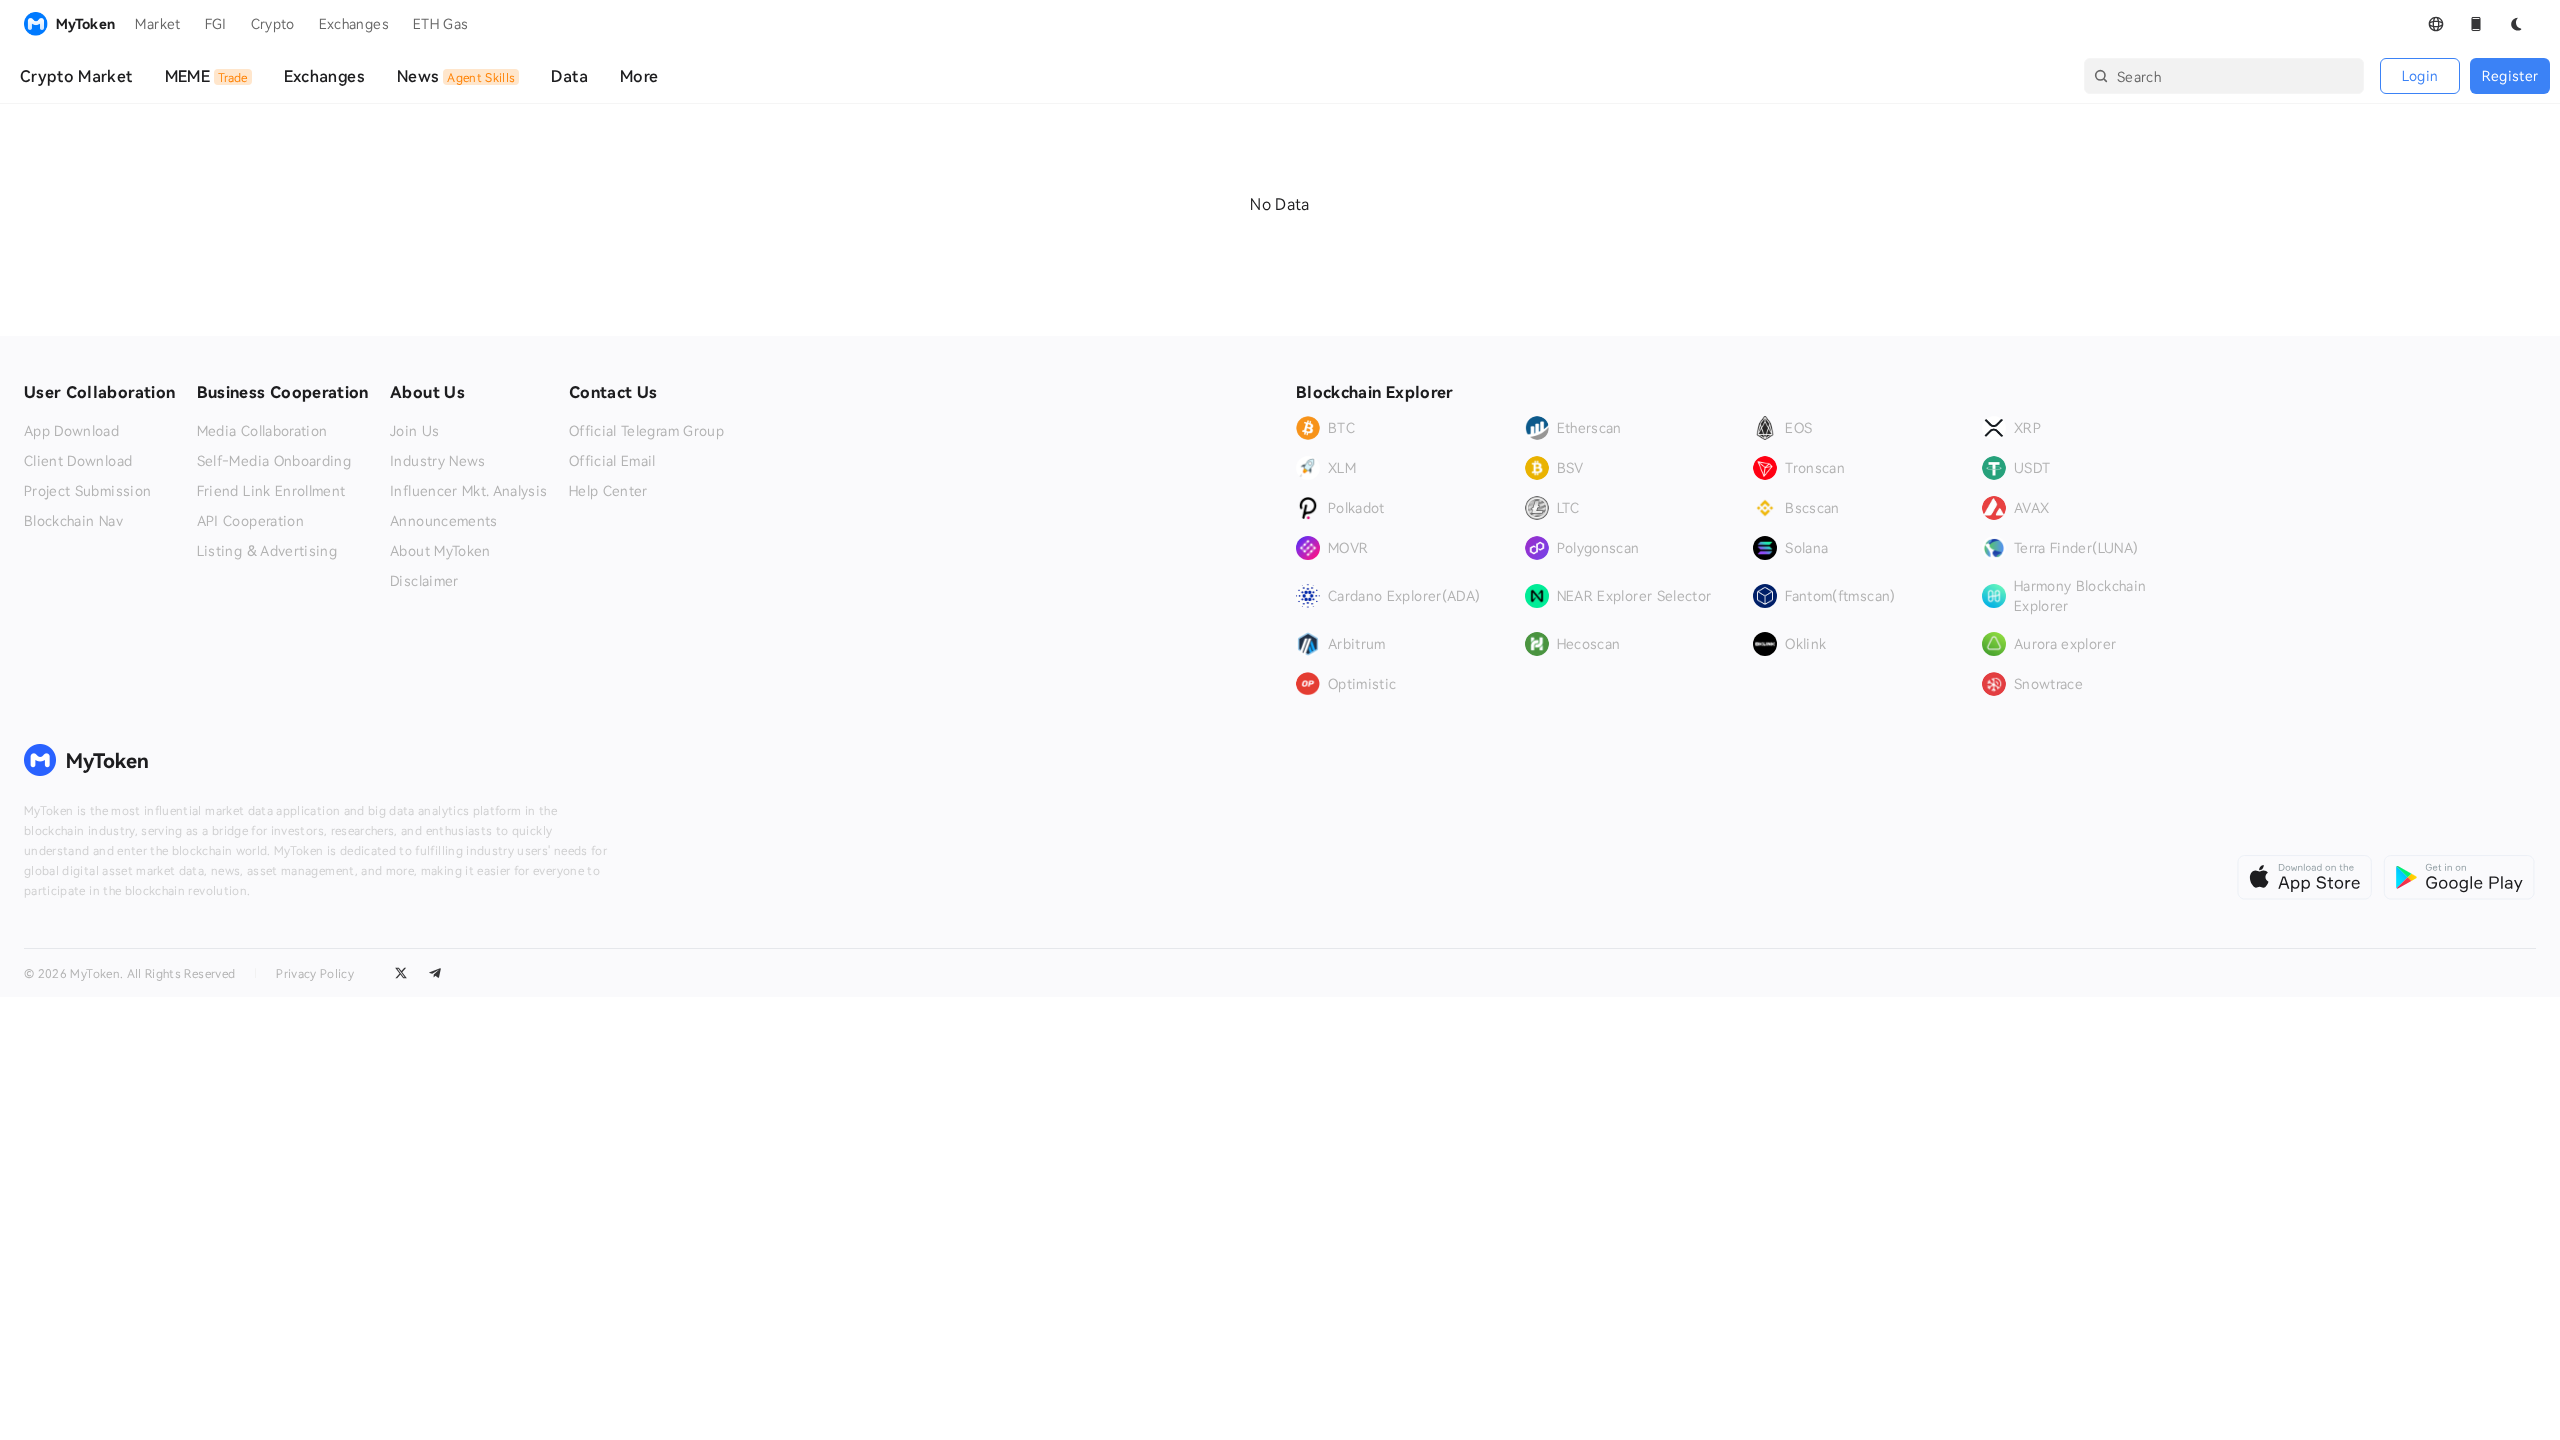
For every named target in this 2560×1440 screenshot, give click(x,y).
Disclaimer (424, 581)
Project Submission (87, 491)
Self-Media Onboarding (274, 461)
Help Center (608, 491)
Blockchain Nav (73, 521)
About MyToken (440, 551)
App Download (71, 431)
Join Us (414, 431)
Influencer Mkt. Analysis (468, 491)
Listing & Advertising (267, 551)
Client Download (78, 461)
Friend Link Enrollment (271, 491)
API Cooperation (250, 521)
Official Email (612, 461)
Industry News (438, 461)
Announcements (444, 521)
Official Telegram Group (646, 431)
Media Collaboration (262, 431)
